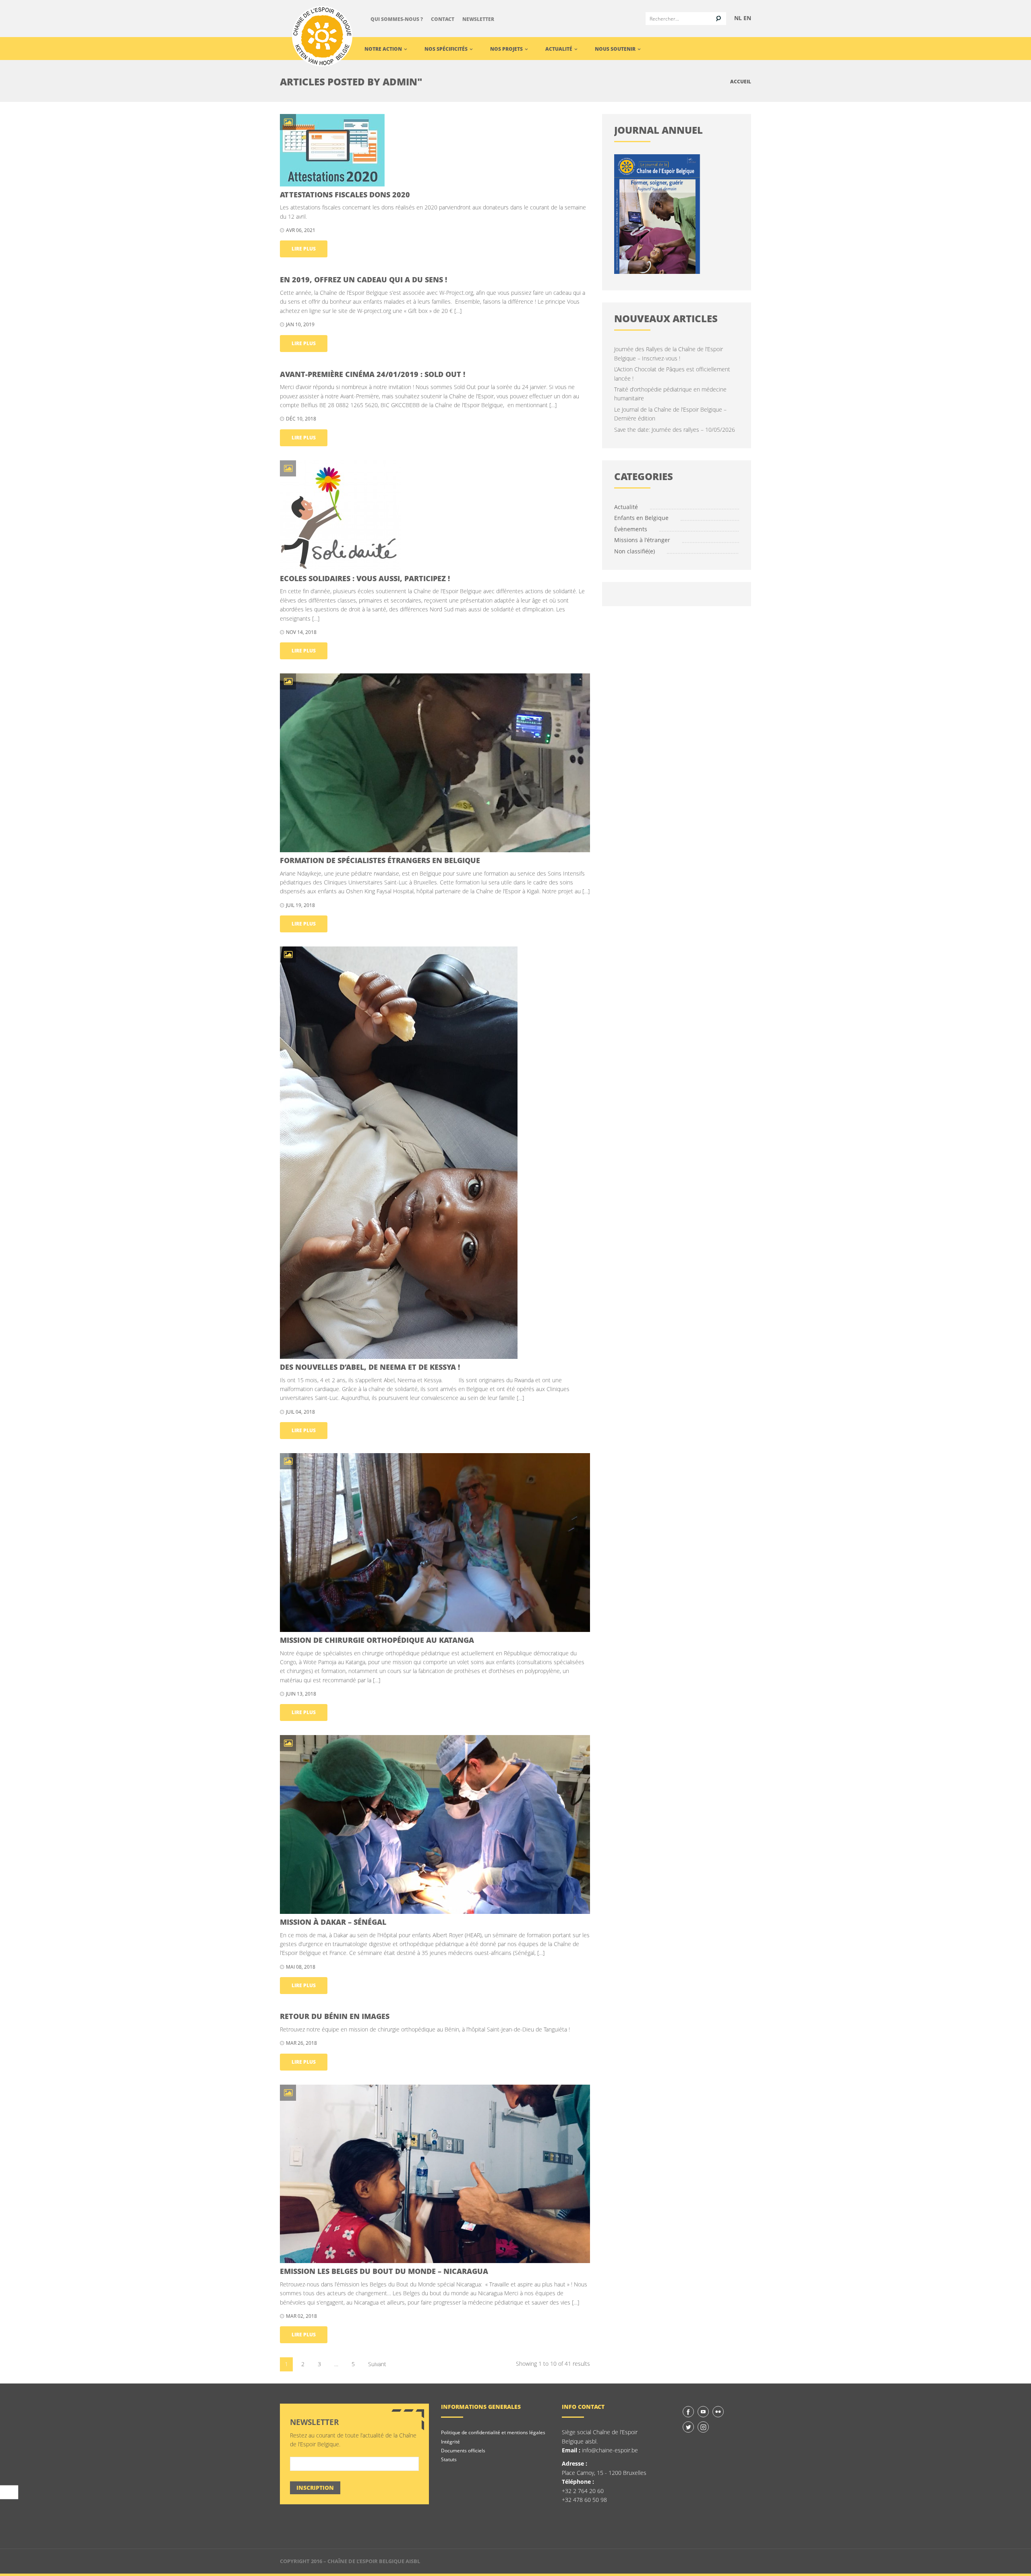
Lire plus (304, 249)
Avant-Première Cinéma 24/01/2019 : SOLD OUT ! (373, 374)
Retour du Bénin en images (335, 2016)
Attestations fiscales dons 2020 (345, 195)
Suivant (377, 2364)
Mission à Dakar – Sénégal (333, 1922)
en (747, 18)
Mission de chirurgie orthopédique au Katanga (377, 1640)
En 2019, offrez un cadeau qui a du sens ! (363, 280)
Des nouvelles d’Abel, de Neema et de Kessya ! (370, 1367)
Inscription (315, 2488)
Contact (443, 19)
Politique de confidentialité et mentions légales (493, 2432)
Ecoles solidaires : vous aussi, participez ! (365, 578)
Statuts (449, 2459)
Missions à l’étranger (642, 540)
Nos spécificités (447, 49)
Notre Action (384, 49)
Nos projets (507, 49)
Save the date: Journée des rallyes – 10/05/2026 (675, 430)
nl (738, 18)
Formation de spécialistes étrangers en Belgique (380, 860)
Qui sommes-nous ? (397, 19)
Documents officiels (463, 2451)
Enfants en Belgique (641, 518)
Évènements (631, 529)
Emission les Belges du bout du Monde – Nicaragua (384, 2271)
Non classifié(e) (635, 551)
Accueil (741, 82)
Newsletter (478, 19)
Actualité (559, 49)
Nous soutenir (616, 49)
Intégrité (450, 2442)
